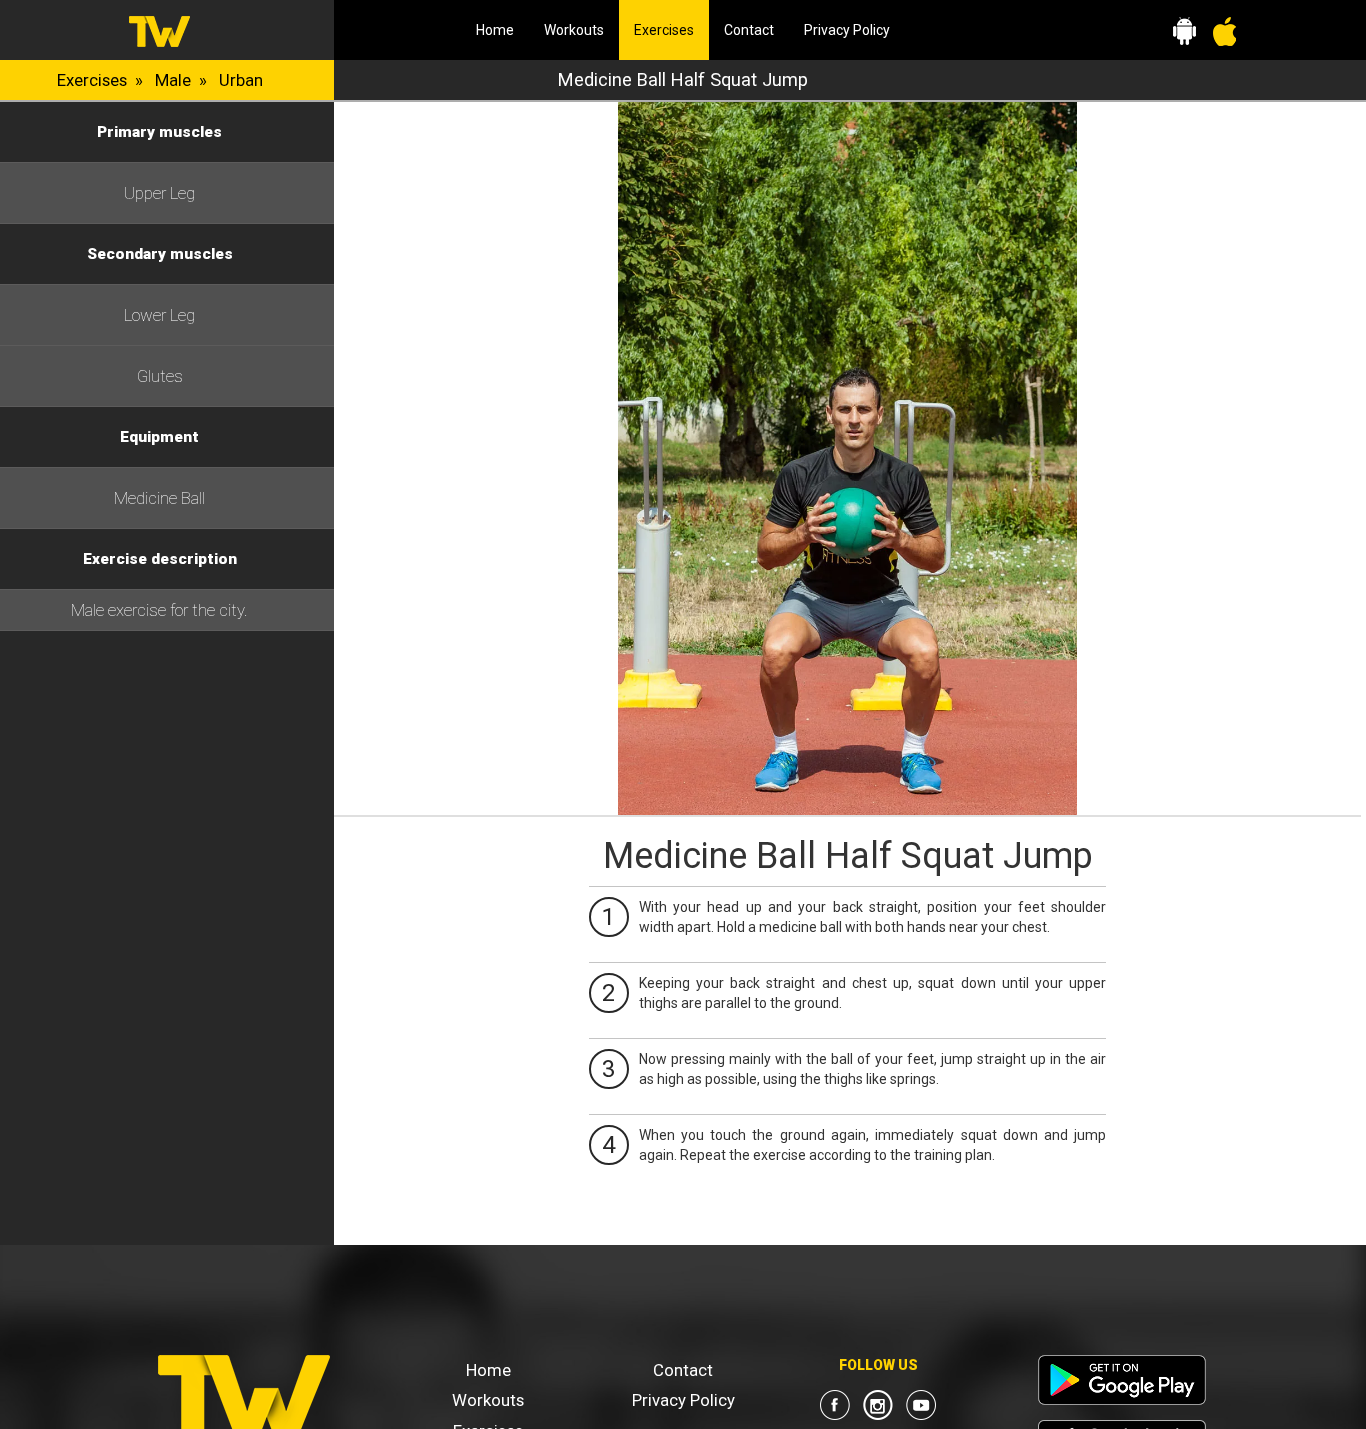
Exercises (671, 29)
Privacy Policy (847, 30)
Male (173, 80)
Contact (749, 30)
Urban (241, 80)
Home (495, 30)
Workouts (574, 30)
